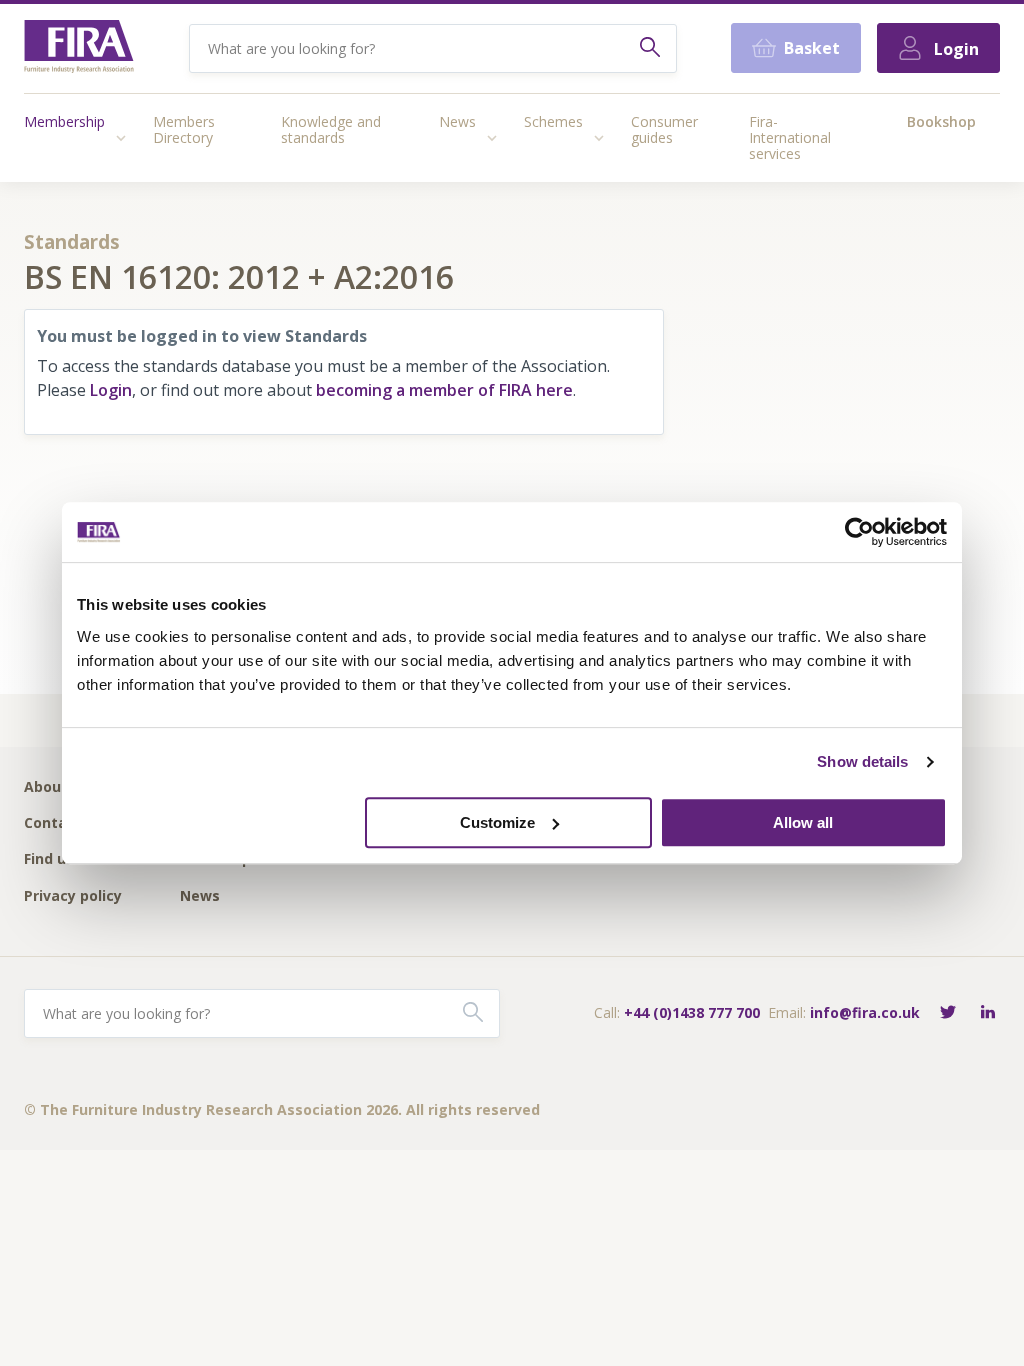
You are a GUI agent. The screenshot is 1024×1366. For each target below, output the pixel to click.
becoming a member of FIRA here (444, 390)
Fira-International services (790, 137)
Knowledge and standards (331, 129)
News (457, 121)
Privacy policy (73, 896)
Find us (49, 859)
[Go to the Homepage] (79, 48)
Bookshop (941, 121)
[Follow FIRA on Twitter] (948, 1013)
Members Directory (184, 129)
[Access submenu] (121, 138)
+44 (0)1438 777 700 (692, 1012)
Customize (497, 822)
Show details (862, 761)
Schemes (553, 121)
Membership (64, 121)
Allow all (803, 822)
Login (111, 390)
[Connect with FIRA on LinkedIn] (988, 1013)
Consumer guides (664, 129)
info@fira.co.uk (865, 1012)
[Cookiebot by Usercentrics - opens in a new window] (859, 532)
